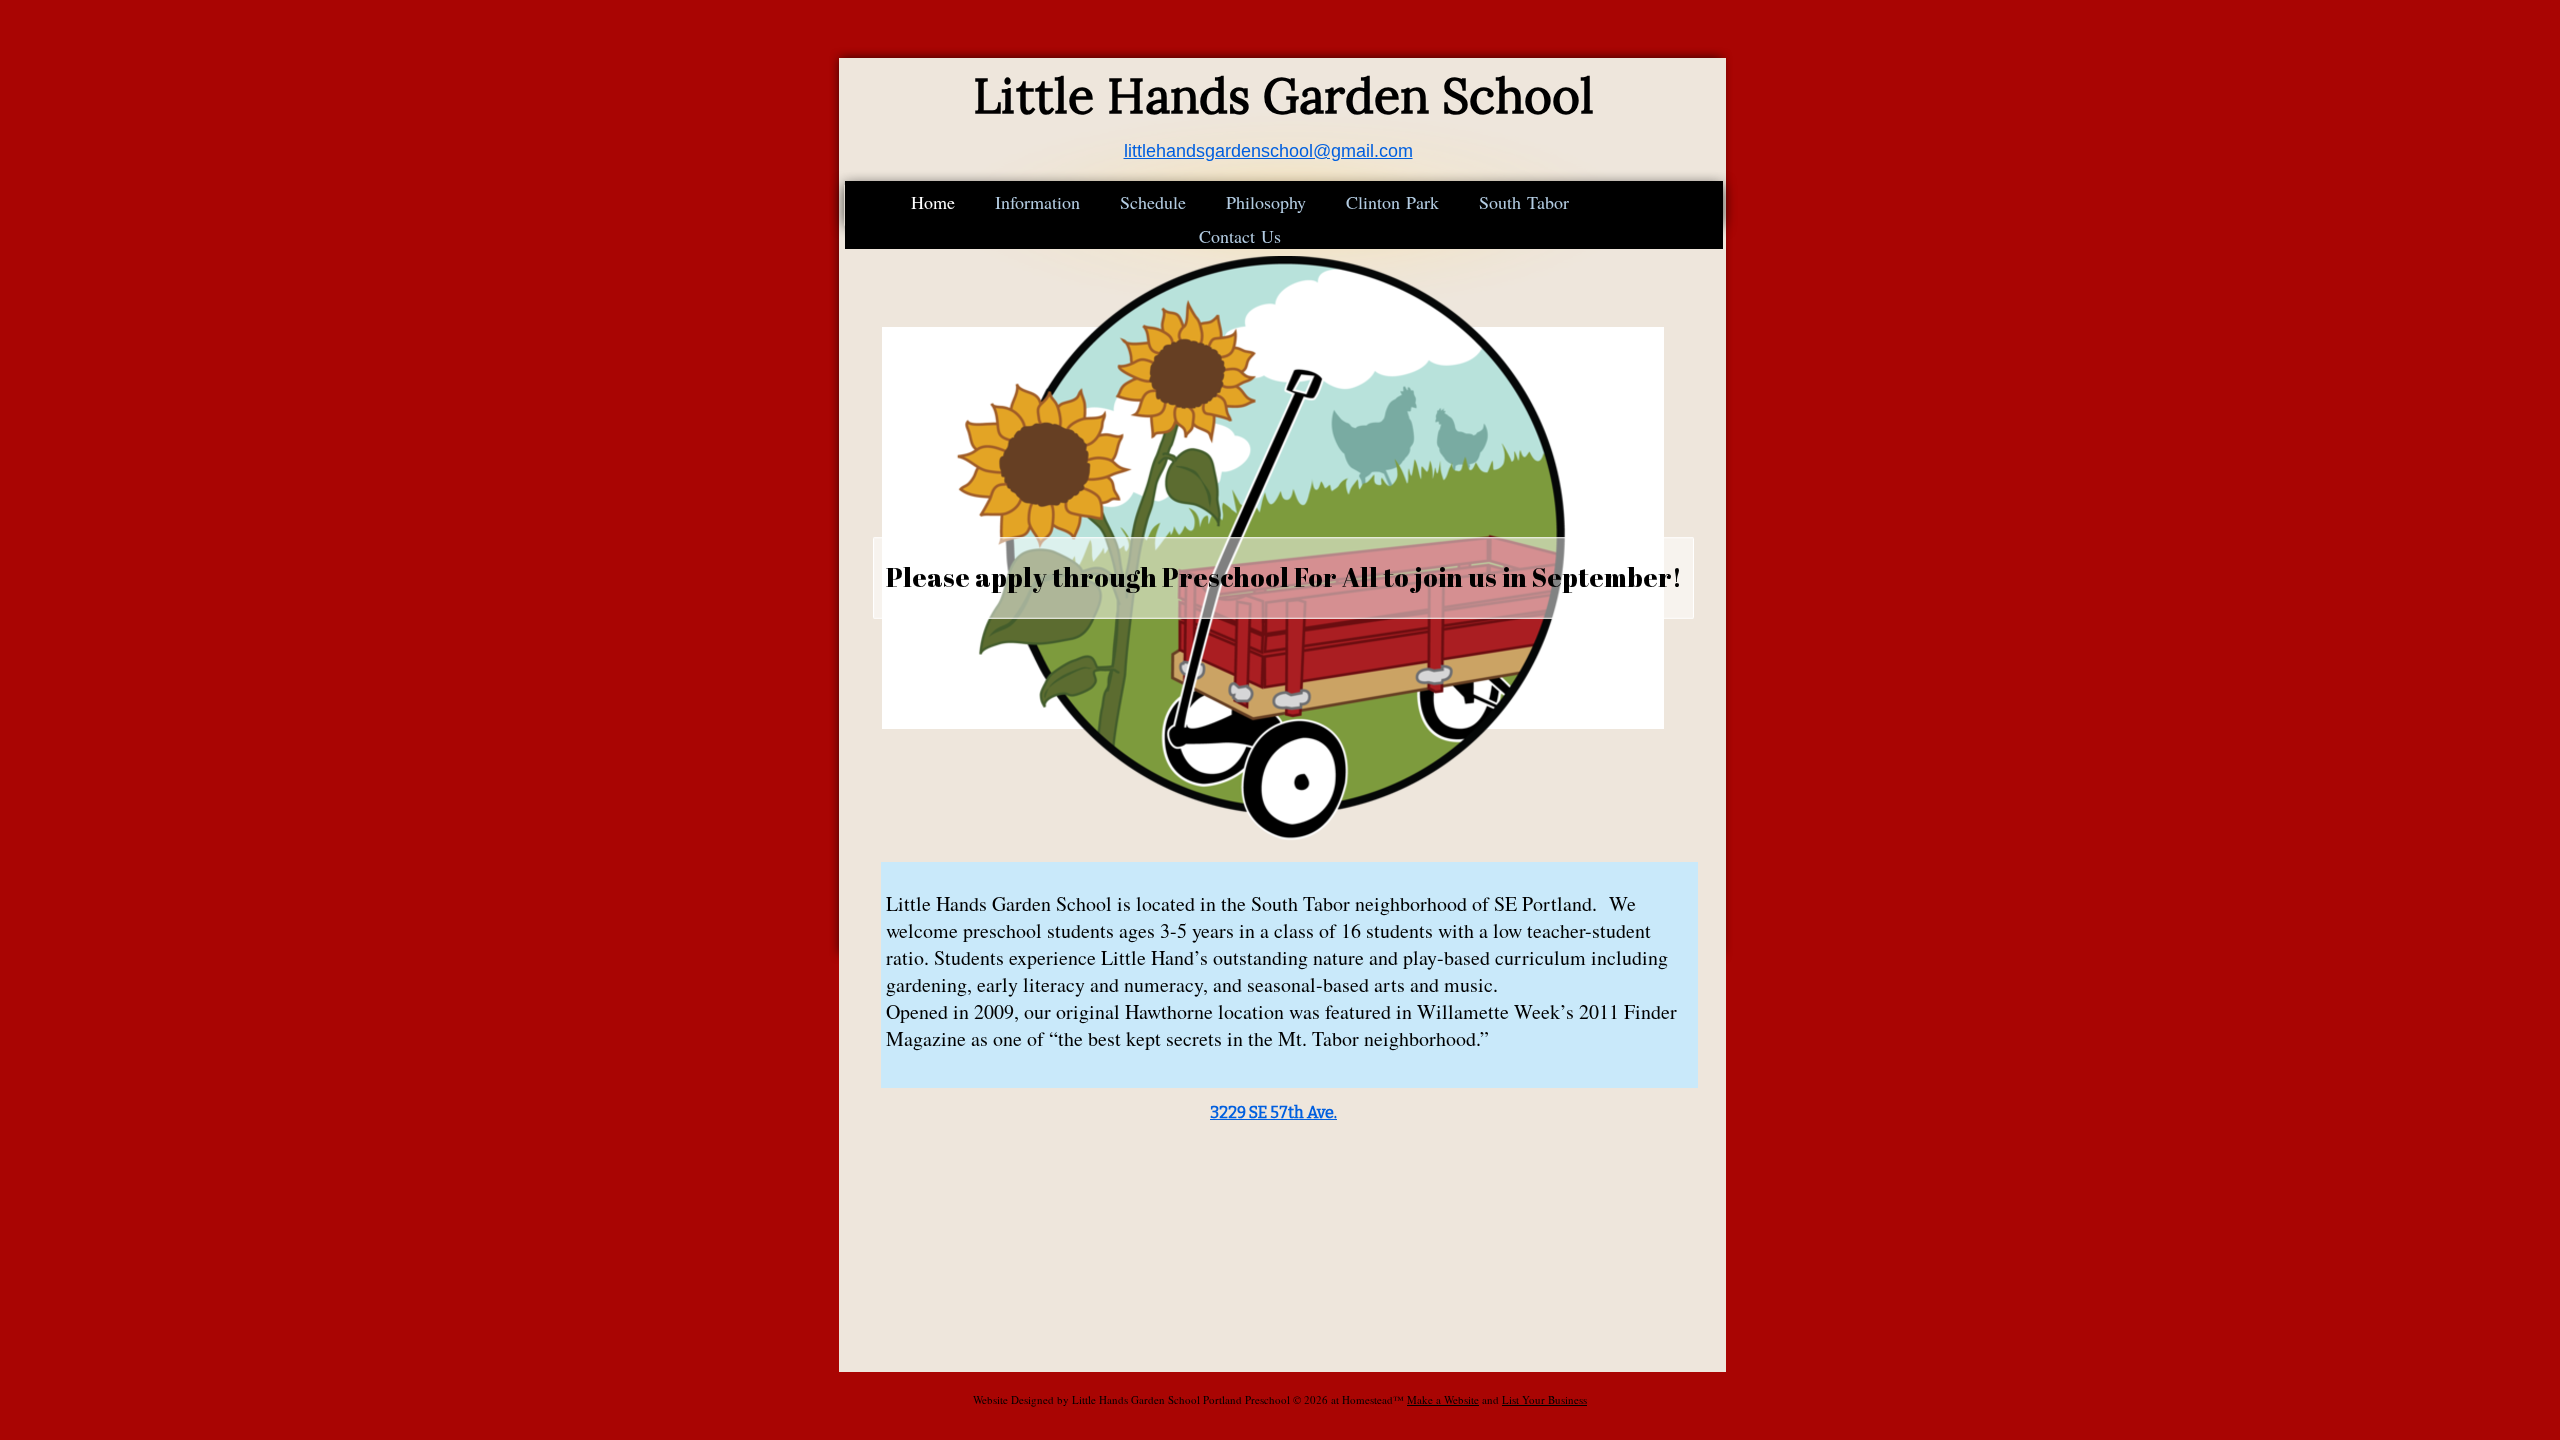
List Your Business (1544, 1399)
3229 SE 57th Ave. (1273, 1112)
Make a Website (1443, 1399)
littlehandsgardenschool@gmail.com (1268, 151)
